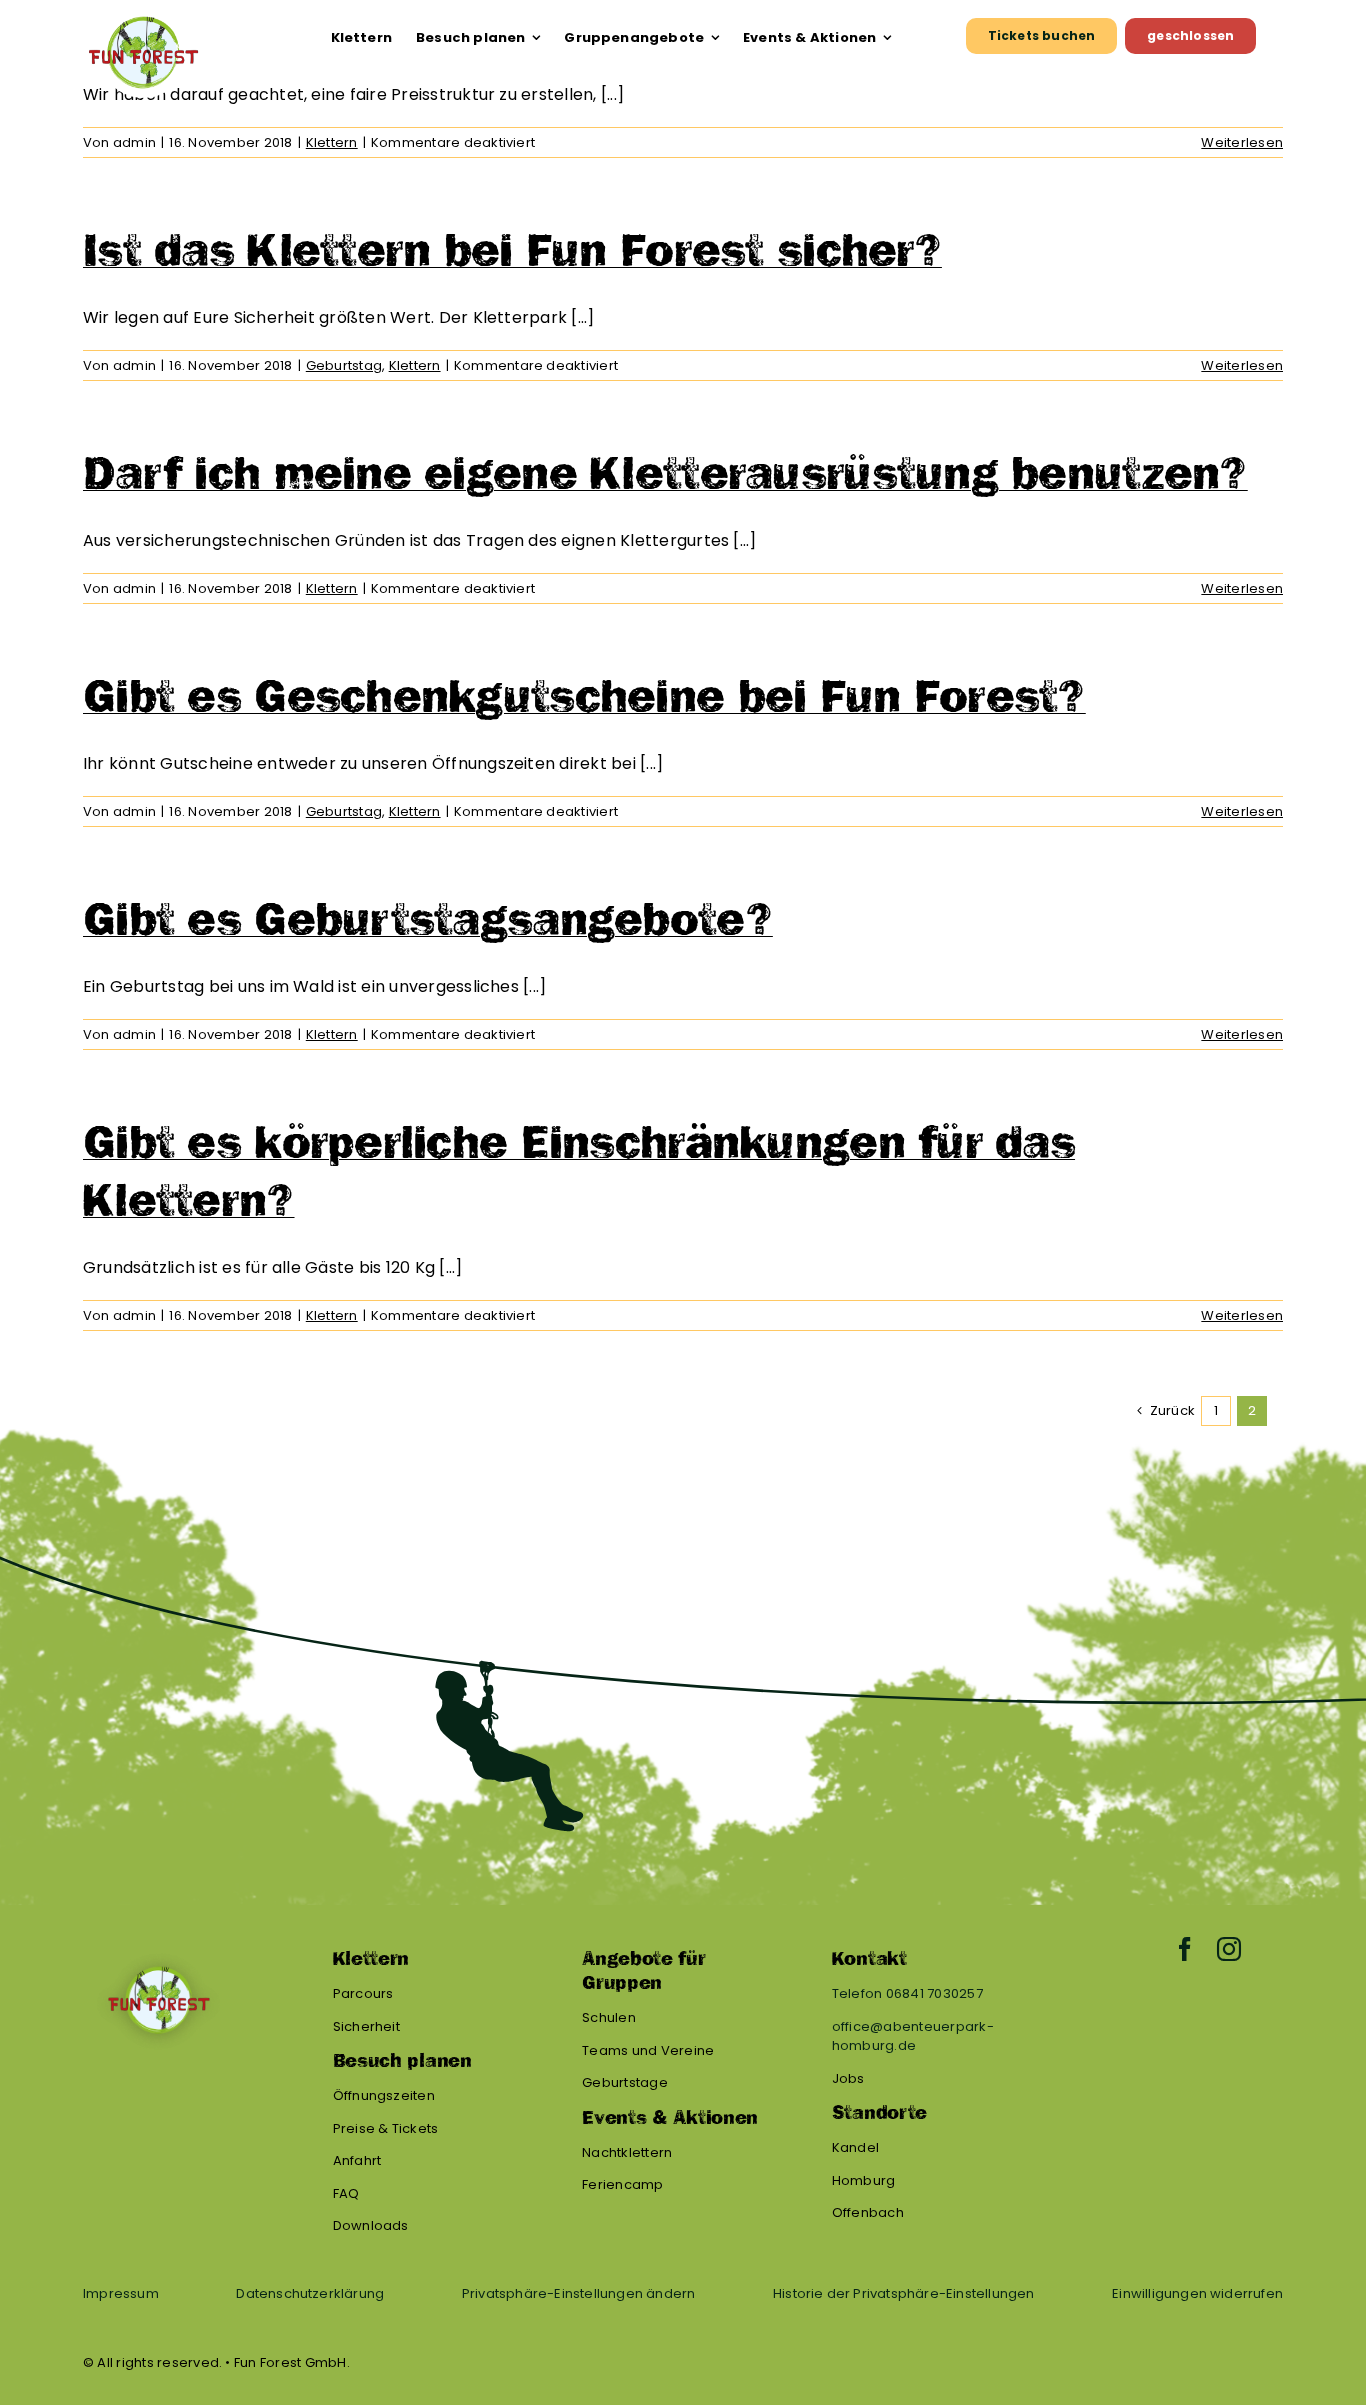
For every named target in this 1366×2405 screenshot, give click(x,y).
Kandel (855, 2147)
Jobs (848, 2078)
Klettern (332, 142)
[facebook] (1185, 1949)
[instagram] (1229, 1949)
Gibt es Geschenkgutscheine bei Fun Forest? (584, 697)
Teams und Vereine (648, 2050)
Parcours (363, 1993)
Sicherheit (366, 2026)
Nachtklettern (627, 2152)
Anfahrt (357, 2160)
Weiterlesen (1242, 142)
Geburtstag (344, 365)
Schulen (609, 2017)
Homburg (864, 2180)
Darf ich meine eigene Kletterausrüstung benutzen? (665, 474)
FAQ (346, 2193)
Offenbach (868, 2212)
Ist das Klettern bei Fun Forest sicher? (512, 251)
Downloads (371, 2225)
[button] (578, 2294)
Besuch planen (402, 2061)
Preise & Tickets (386, 2128)
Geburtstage (625, 2082)
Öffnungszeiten (384, 2095)
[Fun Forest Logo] (142, 15)
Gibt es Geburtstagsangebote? (428, 920)
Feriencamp (622, 2184)
